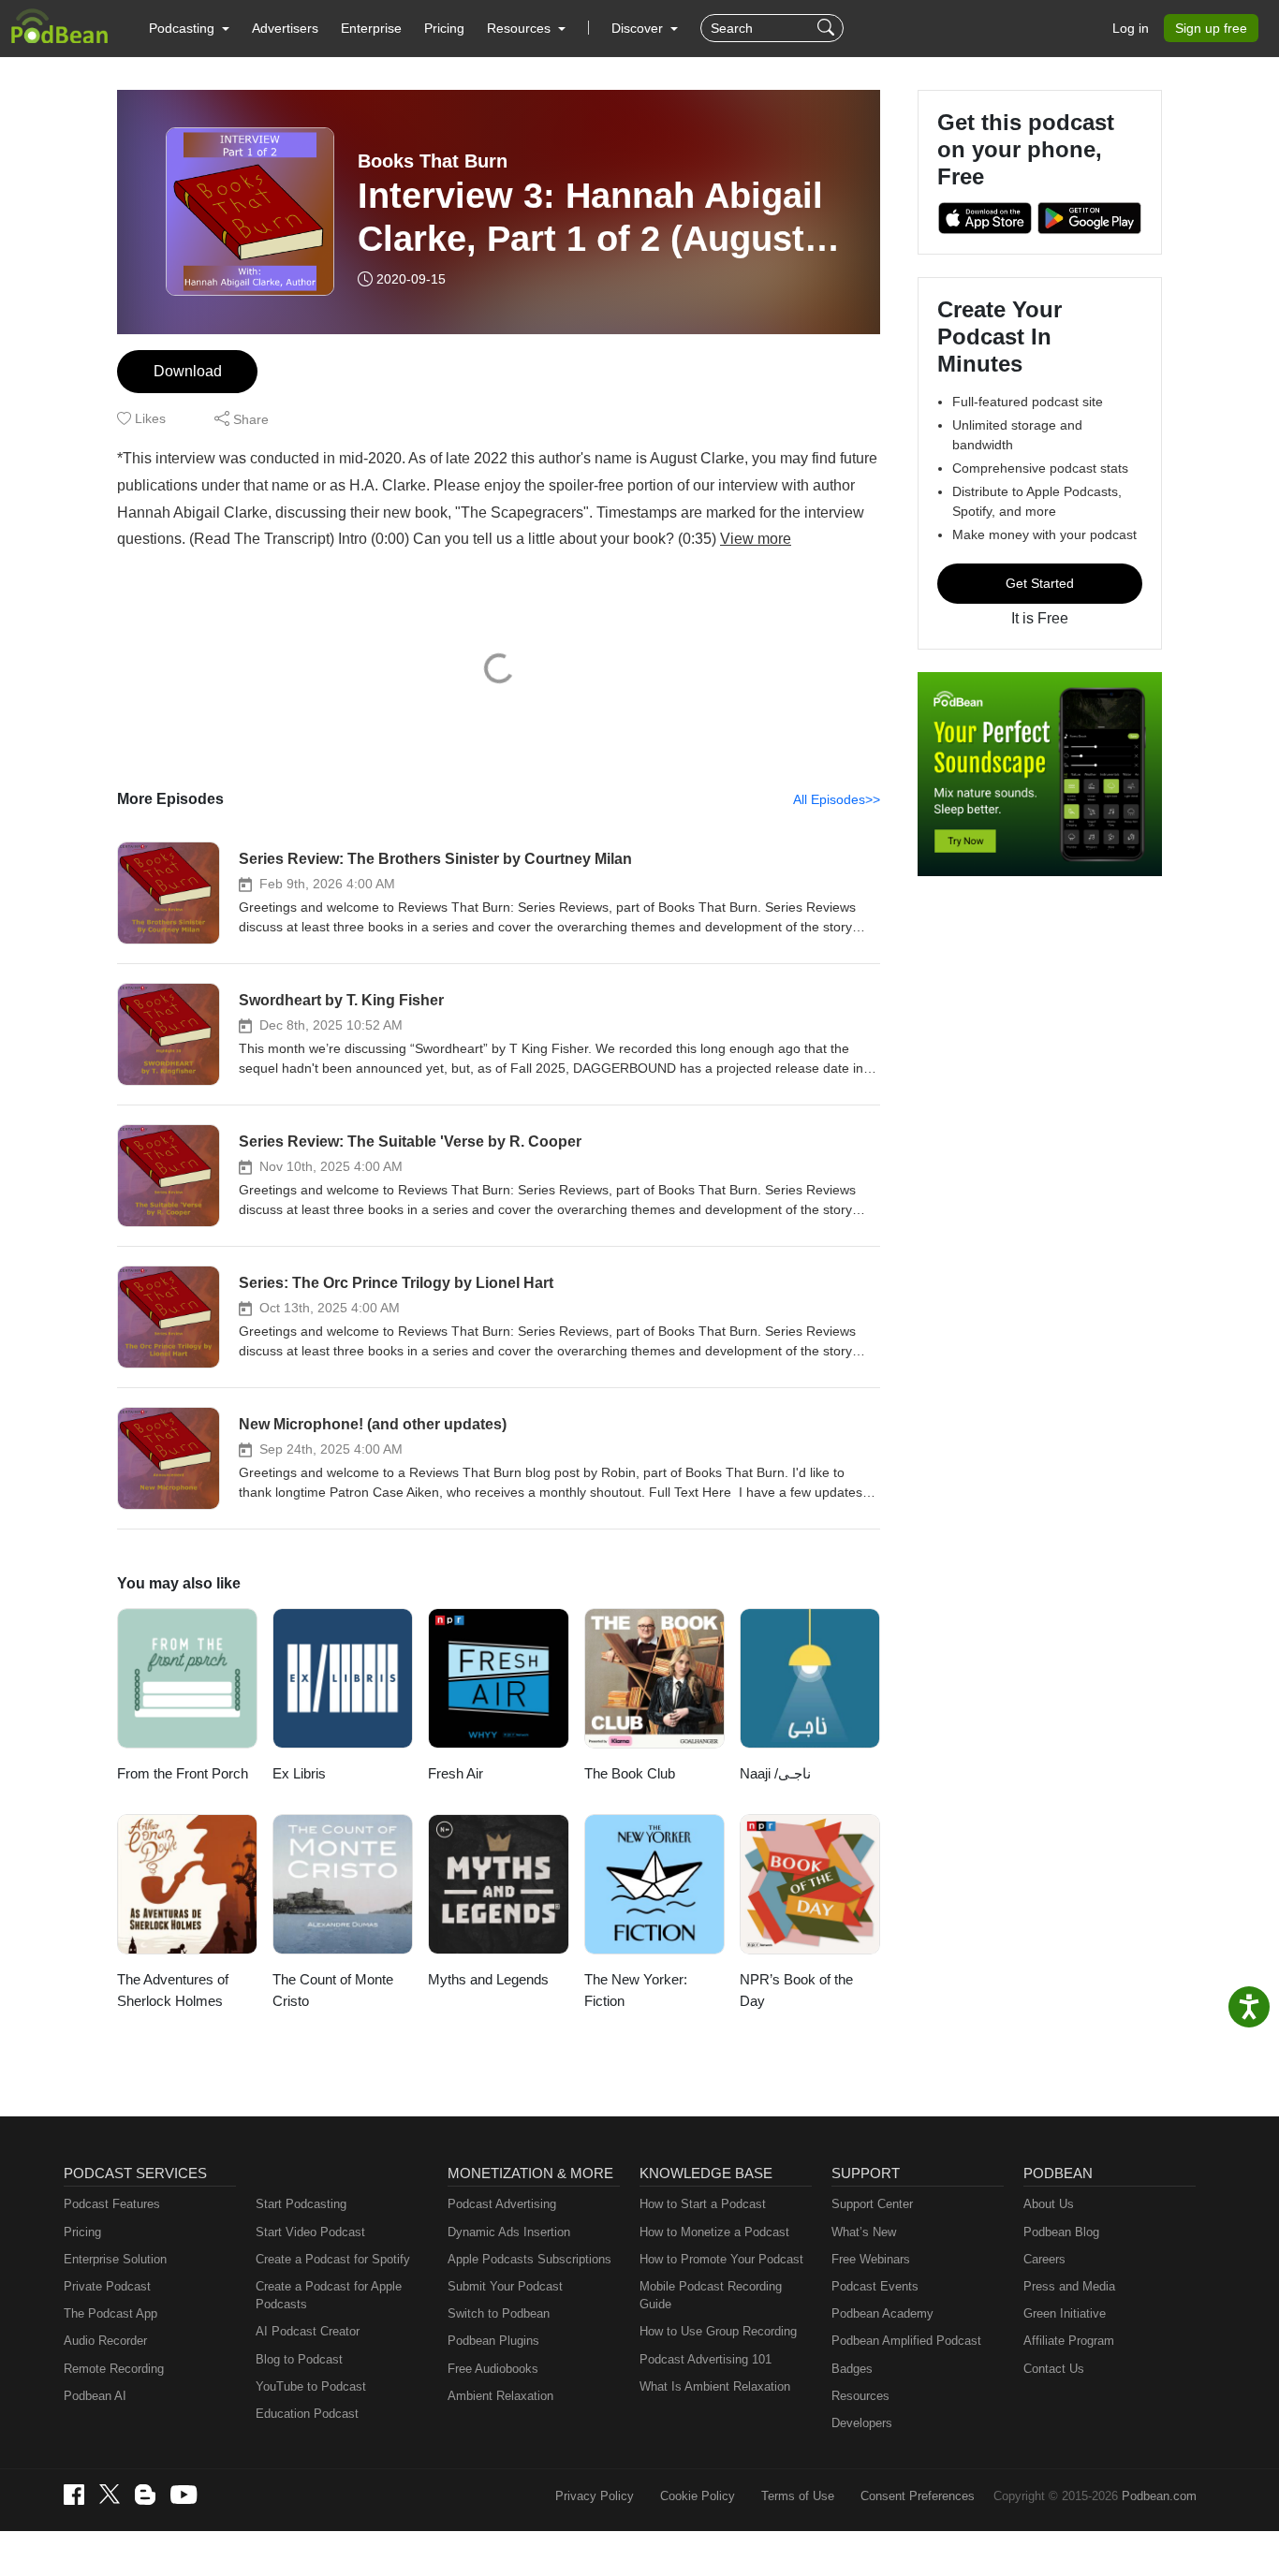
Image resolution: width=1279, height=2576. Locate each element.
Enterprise (371, 28)
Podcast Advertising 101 (706, 2359)
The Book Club (630, 1773)
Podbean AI (95, 2396)
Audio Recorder (105, 2341)
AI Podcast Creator (308, 2331)
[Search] (828, 28)
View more (756, 539)
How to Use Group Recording (718, 2331)
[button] (189, 28)
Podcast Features (112, 2204)
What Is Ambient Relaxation (715, 2386)
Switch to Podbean (499, 2313)
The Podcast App (110, 2313)
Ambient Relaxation (500, 2396)
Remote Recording (114, 2369)
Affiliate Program (1069, 2341)
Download (188, 371)
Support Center (872, 2204)
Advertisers (285, 28)
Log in (1131, 28)
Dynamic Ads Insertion (509, 2232)
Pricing (444, 28)
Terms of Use (798, 2496)
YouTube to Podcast (311, 2386)
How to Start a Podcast (703, 2204)
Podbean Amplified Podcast (906, 2341)
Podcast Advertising (502, 2204)
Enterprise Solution (115, 2259)
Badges (852, 2369)
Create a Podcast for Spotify (333, 2259)
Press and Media (1069, 2286)
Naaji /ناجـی (775, 1773)
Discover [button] (639, 28)
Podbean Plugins (493, 2341)
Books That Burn (433, 161)
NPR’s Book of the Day (796, 1990)
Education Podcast (307, 2414)
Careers (1044, 2259)
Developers (862, 2423)
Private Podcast (107, 2286)
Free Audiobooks (493, 2369)
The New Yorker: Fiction (636, 1990)
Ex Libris (299, 1773)
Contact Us (1054, 2369)
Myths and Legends (488, 1979)
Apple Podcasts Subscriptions (529, 2259)
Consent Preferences (918, 2496)
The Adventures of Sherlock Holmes (173, 1990)
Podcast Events (875, 2286)
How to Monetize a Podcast (714, 2232)
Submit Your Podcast (505, 2286)
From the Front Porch (183, 1773)
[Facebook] (74, 2495)
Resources (860, 2396)
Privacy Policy (595, 2496)
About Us (1049, 2204)
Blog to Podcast (299, 2359)
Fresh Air (456, 1773)
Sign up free (1211, 28)
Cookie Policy (698, 2496)
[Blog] (145, 2495)
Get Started (1040, 583)
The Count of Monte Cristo (333, 1990)
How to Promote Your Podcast (721, 2259)
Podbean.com (1159, 2496)
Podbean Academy (882, 2313)
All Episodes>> (837, 799)
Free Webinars (871, 2259)
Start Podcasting (301, 2204)
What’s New (864, 2232)
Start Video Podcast (310, 2232)
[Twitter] (110, 2494)
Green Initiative (1065, 2313)
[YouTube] (184, 2495)
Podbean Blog (1061, 2232)
